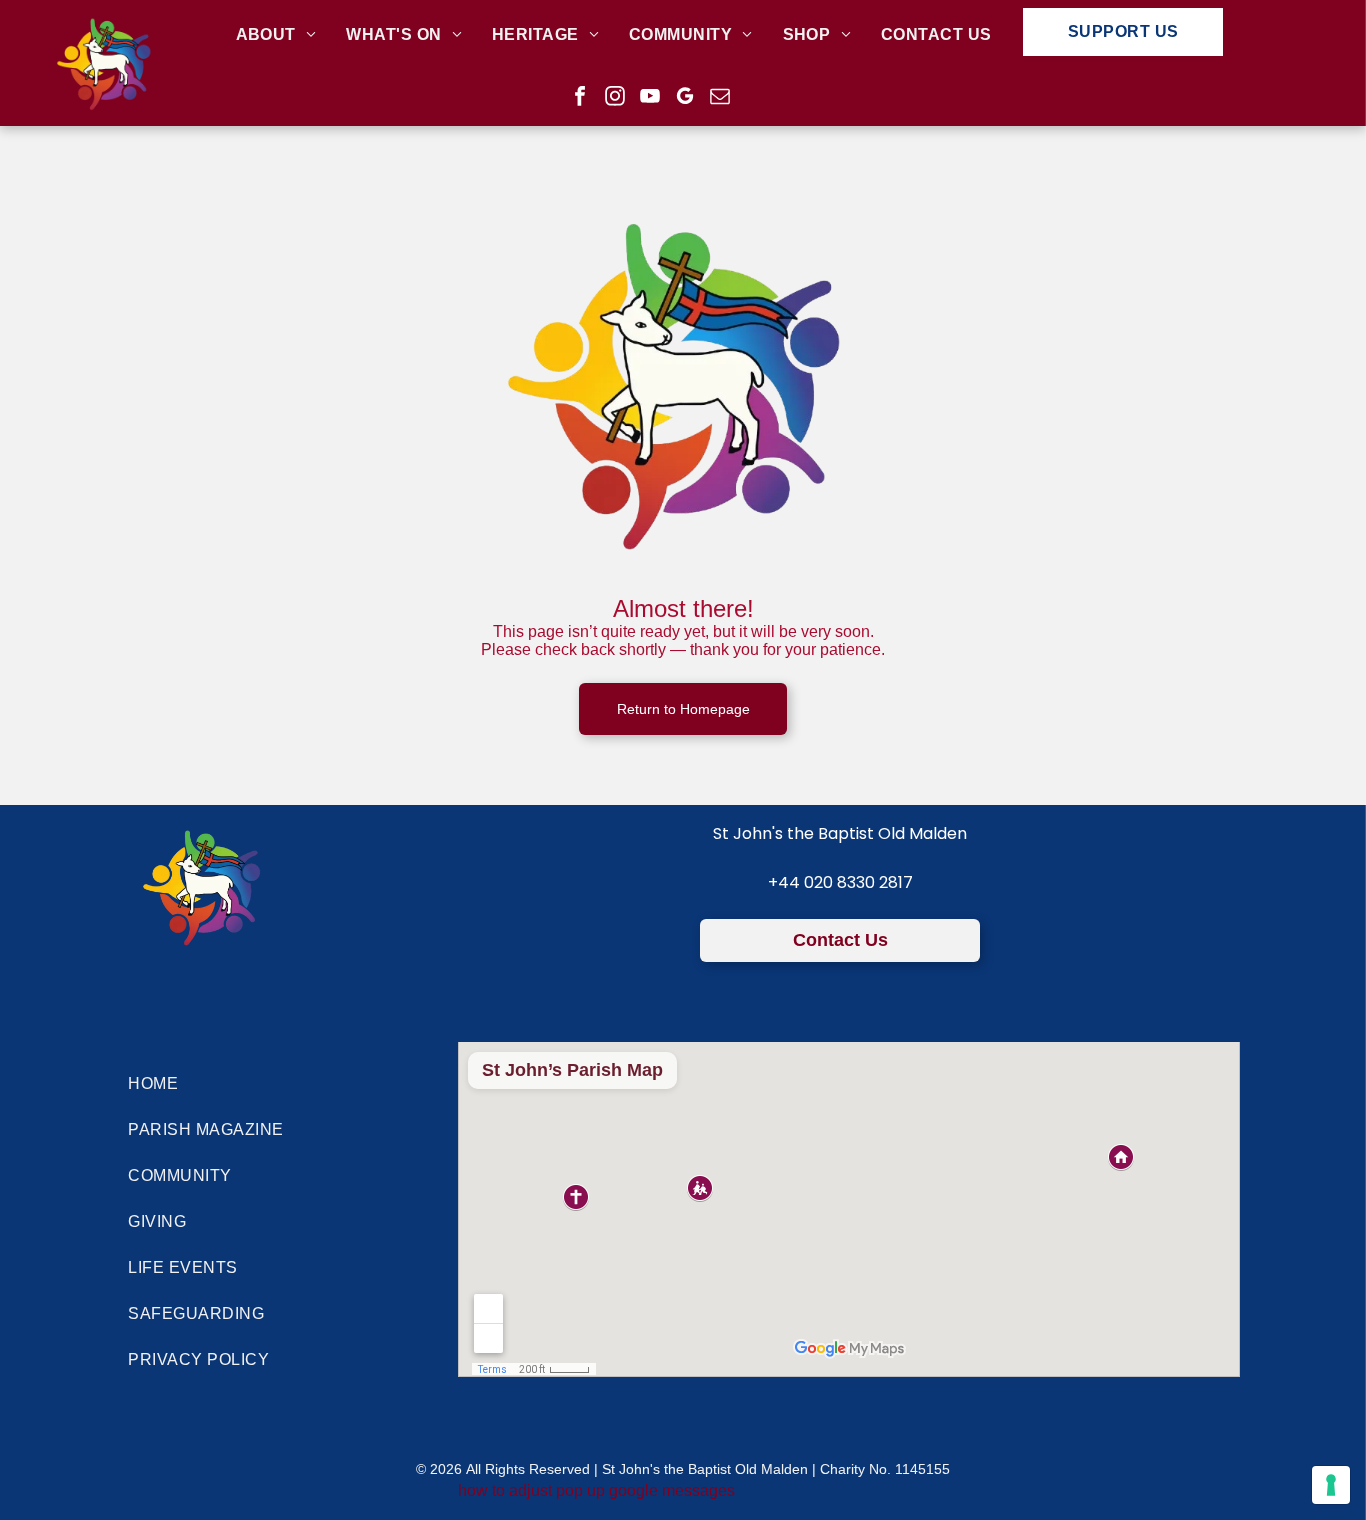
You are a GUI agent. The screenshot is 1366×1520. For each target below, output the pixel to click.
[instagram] (615, 98)
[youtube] (650, 98)
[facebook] (580, 98)
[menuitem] (276, 35)
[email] (720, 98)
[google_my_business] (685, 98)
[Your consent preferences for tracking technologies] (1331, 1485)
